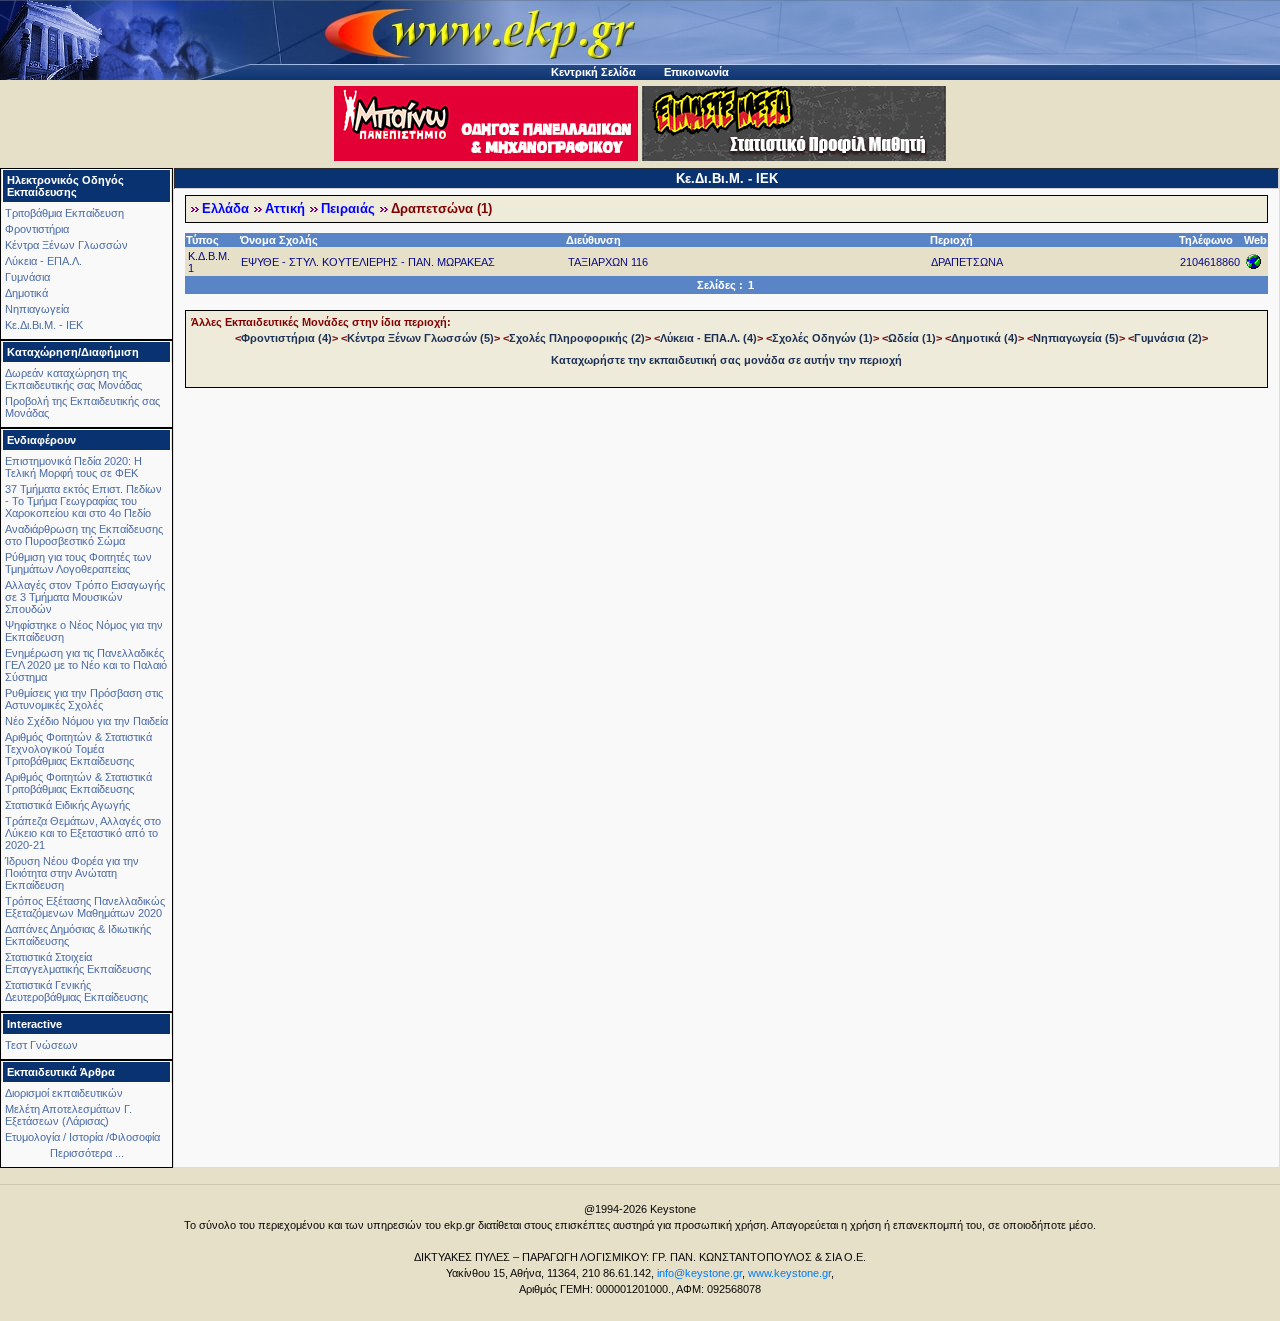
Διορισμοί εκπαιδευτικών (64, 1093)
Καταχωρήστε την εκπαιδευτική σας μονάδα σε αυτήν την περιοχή (726, 360)
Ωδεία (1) (912, 338)
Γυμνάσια (27, 277)
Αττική (285, 209)
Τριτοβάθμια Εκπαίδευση (64, 213)
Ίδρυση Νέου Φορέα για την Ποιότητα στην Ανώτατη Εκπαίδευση (72, 873)
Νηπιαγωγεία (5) (1076, 338)
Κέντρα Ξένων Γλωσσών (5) (420, 338)
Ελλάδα (225, 209)
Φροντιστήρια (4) (286, 338)
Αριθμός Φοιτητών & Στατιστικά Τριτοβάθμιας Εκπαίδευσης (78, 783)
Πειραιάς (348, 209)
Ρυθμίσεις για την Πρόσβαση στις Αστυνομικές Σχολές (84, 699)
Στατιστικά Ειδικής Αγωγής (67, 805)
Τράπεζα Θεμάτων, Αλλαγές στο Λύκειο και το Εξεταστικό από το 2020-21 (83, 833)
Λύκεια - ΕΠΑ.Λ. (43, 261)
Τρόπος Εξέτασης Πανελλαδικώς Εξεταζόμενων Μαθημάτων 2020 (85, 907)
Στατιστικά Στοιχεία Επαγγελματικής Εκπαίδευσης (78, 963)
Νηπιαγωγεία (37, 309)
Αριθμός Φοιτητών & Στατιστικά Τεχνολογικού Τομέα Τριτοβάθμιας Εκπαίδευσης (78, 749)
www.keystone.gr (789, 1273)
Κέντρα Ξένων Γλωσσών (66, 245)
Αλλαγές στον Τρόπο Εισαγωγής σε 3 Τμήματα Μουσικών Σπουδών (85, 597)
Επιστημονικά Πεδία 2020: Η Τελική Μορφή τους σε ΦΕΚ (73, 467)
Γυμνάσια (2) (1168, 338)
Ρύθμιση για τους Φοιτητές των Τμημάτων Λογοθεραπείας (78, 563)
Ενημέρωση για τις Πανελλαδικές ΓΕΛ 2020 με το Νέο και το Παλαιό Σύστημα (86, 665)
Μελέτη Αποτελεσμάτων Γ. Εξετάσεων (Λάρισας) (68, 1115)
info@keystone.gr (699, 1273)
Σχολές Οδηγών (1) (822, 338)
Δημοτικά (26, 293)
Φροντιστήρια (37, 229)
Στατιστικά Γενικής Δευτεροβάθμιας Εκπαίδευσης (76, 991)
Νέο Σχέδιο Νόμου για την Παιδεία (86, 721)
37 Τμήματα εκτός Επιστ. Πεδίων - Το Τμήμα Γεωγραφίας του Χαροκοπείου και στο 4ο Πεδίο (83, 501)
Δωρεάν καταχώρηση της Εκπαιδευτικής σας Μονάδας (73, 379)
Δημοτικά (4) (984, 338)
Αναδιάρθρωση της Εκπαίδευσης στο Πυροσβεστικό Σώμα (84, 535)
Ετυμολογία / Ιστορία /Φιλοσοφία (82, 1137)
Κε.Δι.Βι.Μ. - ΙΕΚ (44, 325)
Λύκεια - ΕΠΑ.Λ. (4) (708, 338)
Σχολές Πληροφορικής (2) (577, 338)
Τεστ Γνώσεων (41, 1045)
